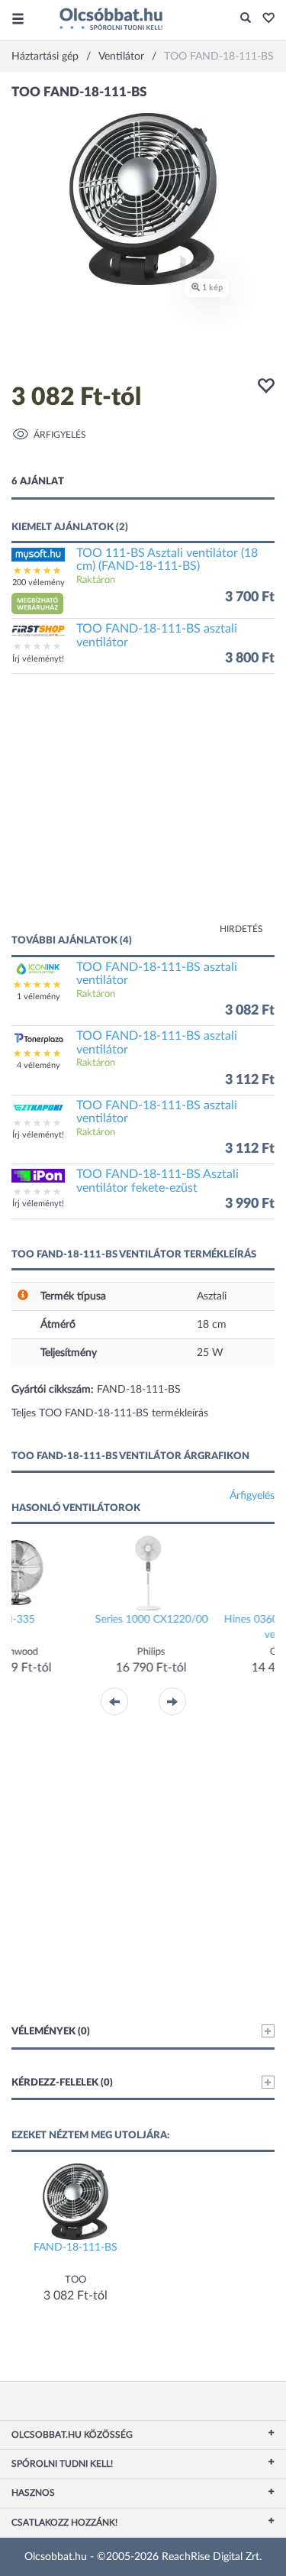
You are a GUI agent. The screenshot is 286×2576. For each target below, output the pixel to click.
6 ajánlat (38, 482)
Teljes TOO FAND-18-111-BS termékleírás (110, 1413)
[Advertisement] (143, 811)
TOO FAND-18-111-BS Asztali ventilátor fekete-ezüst (157, 1181)
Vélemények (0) (51, 2032)
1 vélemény (39, 997)
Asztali (212, 1296)
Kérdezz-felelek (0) (62, 2083)
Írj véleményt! (38, 659)
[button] (264, 19)
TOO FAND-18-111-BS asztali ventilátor (157, 636)
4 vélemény (39, 1065)
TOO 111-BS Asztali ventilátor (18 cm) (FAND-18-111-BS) (167, 560)
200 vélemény (39, 583)
